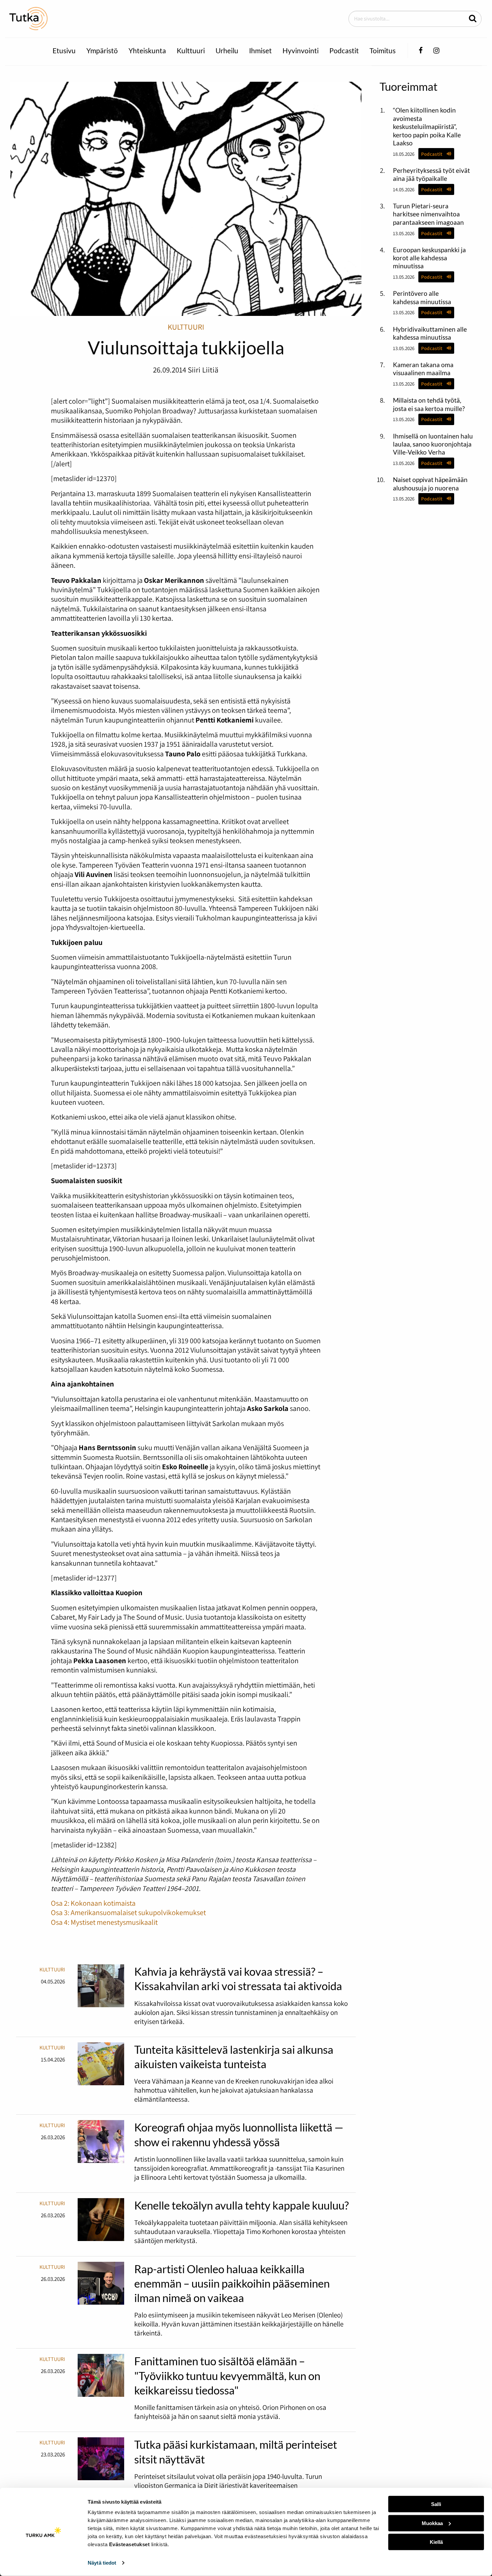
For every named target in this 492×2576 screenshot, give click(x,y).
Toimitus (383, 50)
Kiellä (436, 2542)
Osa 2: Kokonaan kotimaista (93, 1903)
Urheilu (227, 50)
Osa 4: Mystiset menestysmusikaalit (104, 1922)
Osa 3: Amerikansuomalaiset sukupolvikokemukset (128, 1912)
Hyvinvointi (301, 50)
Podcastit (344, 50)
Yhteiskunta (147, 50)
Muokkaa (432, 2523)
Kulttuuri (191, 50)
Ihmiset (260, 50)
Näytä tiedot (102, 2563)
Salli (436, 2504)
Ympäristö (102, 50)
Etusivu (64, 50)
